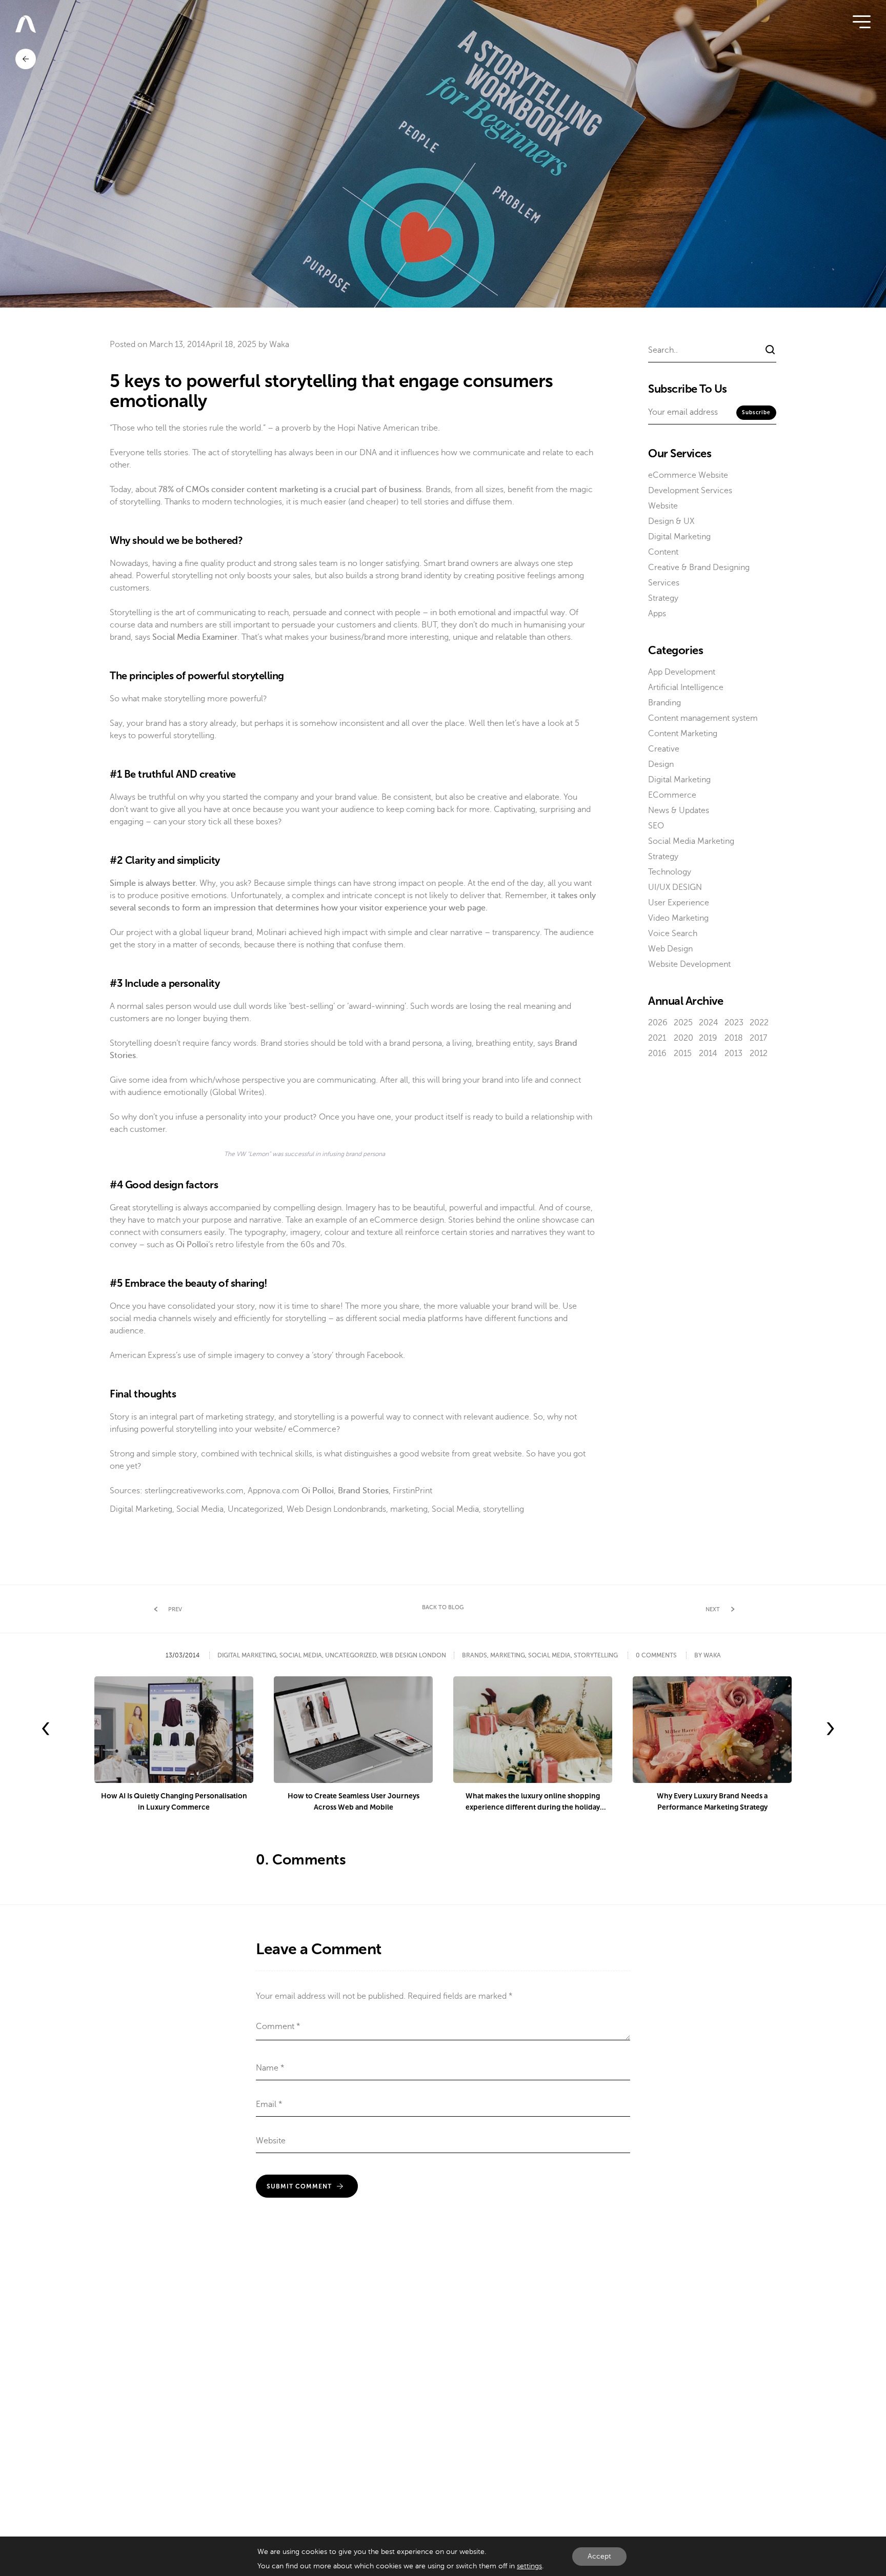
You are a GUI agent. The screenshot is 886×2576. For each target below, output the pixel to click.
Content (663, 552)
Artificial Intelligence (686, 687)
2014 (708, 1053)
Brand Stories (363, 1491)
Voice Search (673, 934)
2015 (683, 1053)
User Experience (679, 903)
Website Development (689, 964)
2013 (733, 1053)
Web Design (670, 949)
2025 (683, 1023)
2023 (734, 1023)
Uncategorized (255, 1509)
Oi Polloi (192, 1245)
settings (529, 2566)
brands (374, 1509)
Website (663, 506)
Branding (664, 703)
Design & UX (671, 521)
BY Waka (708, 1655)
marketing (409, 1509)
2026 (658, 1023)
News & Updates (679, 810)
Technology (670, 872)
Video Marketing (678, 918)
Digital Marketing (141, 1509)
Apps (657, 614)
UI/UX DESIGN (675, 887)
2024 (709, 1023)
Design (661, 764)
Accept (599, 2556)
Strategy (663, 598)
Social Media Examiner (195, 637)
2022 (759, 1023)
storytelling (504, 1509)
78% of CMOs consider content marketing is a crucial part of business (290, 490)
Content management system (703, 718)
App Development (682, 672)
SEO (656, 826)
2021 (657, 1038)
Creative (664, 749)
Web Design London (324, 1509)
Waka (279, 344)
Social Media (200, 1509)
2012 (759, 1053)
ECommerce (672, 795)
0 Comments (656, 1655)
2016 (657, 1053)
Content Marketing (683, 734)
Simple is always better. (154, 883)
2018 (734, 1038)
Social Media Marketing (691, 841)
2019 (708, 1038)
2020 (683, 1038)
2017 (758, 1038)
